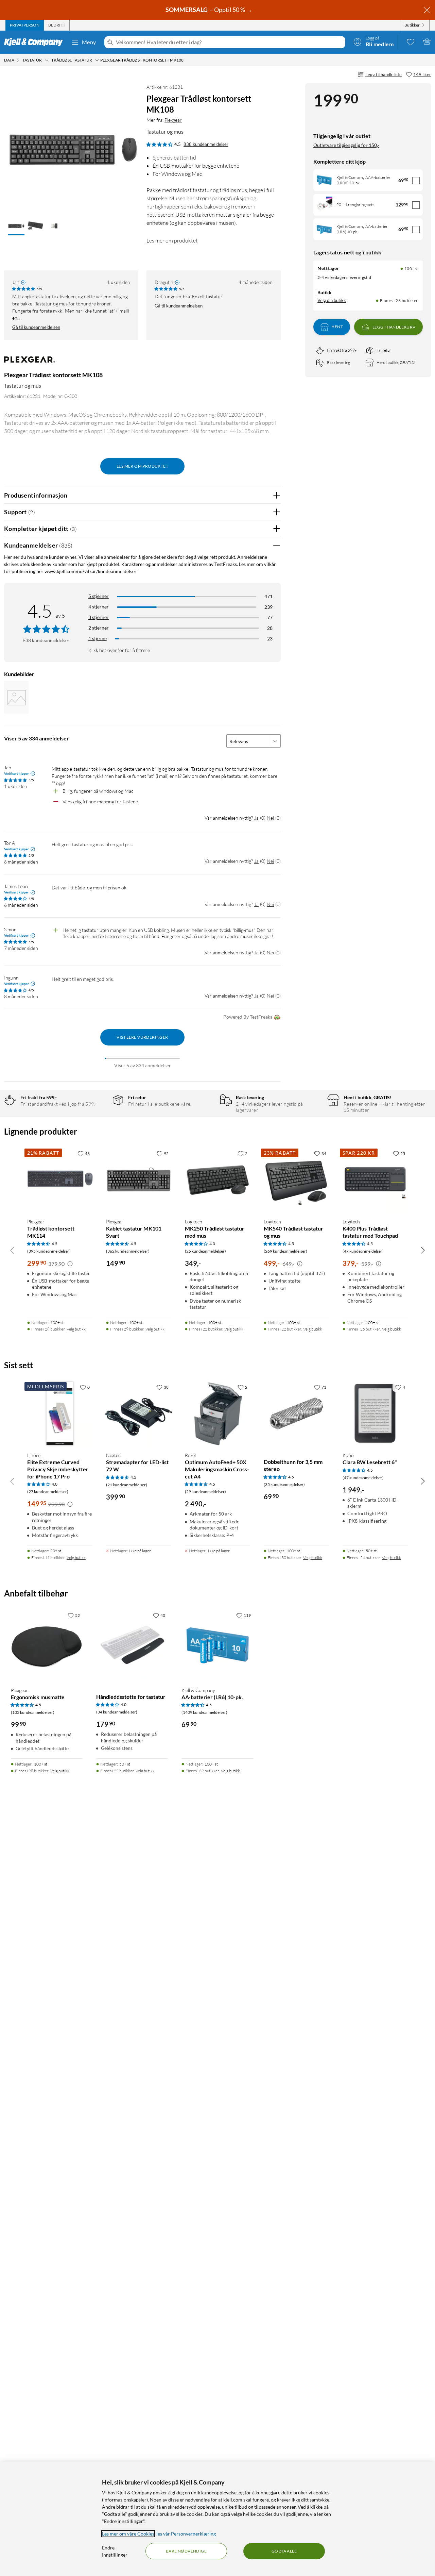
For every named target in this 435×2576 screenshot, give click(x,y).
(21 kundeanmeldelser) (127, 1485)
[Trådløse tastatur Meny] (97, 60)
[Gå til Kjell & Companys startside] (36, 42)
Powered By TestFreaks (248, 1017)
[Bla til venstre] (12, 1250)
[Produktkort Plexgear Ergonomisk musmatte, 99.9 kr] (47, 1645)
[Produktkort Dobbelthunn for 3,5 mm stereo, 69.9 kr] (296, 1414)
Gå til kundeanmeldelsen (36, 327)
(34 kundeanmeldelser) (117, 1712)
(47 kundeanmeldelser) (363, 1251)
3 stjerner (99, 617)
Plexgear (173, 120)
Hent (337, 327)
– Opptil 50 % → (209, 10)
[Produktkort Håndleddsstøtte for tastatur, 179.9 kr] (132, 1645)
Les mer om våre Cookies (128, 2534)
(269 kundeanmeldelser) (285, 1251)
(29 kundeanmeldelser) (205, 1492)
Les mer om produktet (172, 240)
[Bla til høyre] (423, 1250)
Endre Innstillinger (115, 2551)
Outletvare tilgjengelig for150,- (346, 145)
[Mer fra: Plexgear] (30, 363)
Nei (270, 818)
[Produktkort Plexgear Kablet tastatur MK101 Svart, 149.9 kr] (139, 1180)
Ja (256, 818)
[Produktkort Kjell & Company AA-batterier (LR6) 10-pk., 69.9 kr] (217, 1645)
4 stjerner (99, 607)
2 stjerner (99, 628)
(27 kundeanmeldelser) (48, 1492)
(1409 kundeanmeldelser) (204, 1712)
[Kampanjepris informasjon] (70, 1264)
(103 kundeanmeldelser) (33, 1712)
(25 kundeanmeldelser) (205, 1251)
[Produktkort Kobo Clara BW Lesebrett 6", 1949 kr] (375, 1414)
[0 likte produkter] (411, 41)
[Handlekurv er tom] (427, 41)
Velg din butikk (332, 300)
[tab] (25, 25)
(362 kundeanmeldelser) (128, 1251)
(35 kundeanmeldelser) (284, 1484)
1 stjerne (98, 638)
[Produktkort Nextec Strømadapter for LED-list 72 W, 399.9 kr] (139, 1414)
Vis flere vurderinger (142, 1037)
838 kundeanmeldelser (206, 144)
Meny (89, 42)
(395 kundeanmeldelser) (49, 1251)
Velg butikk (76, 1329)
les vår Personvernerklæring (186, 2534)
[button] (16, 227)
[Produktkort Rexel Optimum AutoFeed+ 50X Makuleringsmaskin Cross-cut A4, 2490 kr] (217, 1414)
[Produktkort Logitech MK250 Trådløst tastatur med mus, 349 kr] (217, 1180)
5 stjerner (99, 596)
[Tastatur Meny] (47, 60)
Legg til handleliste (384, 74)
